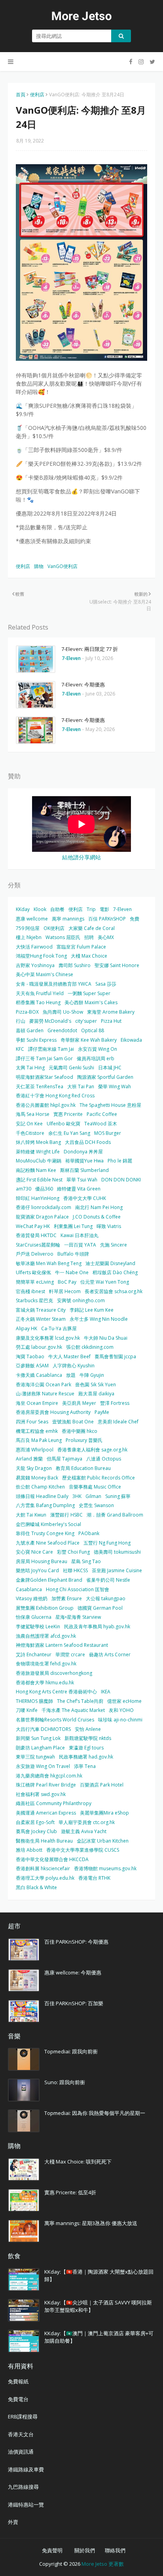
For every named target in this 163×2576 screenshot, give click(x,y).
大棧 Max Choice (89, 956)
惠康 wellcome (32, 919)
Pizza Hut (111, 1021)
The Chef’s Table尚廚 (80, 1701)
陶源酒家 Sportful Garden (105, 1077)
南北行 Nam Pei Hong (99, 1207)
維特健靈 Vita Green (79, 1189)
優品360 (44, 1189)
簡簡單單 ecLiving (35, 1282)
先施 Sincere (114, 1245)
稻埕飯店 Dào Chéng (115, 1272)
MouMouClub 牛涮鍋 (39, 1161)
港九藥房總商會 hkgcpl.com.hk (49, 1776)
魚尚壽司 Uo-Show (63, 1012)
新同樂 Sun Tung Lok (38, 1738)
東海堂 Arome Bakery (111, 1012)
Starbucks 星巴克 (34, 1300)
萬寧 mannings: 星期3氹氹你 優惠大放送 (91, 2223)
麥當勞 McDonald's (50, 1021)
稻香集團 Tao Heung (38, 1002)
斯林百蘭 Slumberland (84, 1170)
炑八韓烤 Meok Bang (38, 1142)
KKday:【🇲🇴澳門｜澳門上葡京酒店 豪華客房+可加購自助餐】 (99, 2337)
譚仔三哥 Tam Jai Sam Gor (44, 1058)
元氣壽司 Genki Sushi (71, 1068)
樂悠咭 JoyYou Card (37, 1570)
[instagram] (141, 62)
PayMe (102, 1412)
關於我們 (85, 2550)
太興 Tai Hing (30, 1068)
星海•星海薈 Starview (78, 1617)
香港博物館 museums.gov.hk (105, 1868)
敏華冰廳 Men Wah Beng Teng (49, 1263)
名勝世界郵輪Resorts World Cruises (55, 1720)
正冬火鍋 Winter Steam (41, 1319)
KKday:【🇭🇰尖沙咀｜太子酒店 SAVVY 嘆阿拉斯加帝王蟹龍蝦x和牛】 (98, 2306)
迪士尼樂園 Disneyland (110, 1263)
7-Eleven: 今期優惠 (83, 684)
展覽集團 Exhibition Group (45, 1608)
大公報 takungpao (106, 1598)
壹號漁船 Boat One (73, 1422)
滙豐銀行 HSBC (66, 1515)
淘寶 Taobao (30, 1356)
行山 (21, 1021)
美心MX (106, 937)
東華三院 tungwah (35, 1757)
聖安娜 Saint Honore (117, 965)
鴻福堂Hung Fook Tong (41, 956)
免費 (135, 919)
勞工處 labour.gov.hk (39, 1347)
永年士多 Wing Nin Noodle (99, 1319)
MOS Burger (108, 1133)
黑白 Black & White (36, 1887)
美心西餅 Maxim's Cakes (91, 1002)
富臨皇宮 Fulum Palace (81, 947)
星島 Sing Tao (86, 1561)
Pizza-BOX (27, 1012)
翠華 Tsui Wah (82, 1180)
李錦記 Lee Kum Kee (92, 1310)
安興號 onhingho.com (81, 1300)
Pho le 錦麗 (120, 1161)
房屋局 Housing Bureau (42, 1561)
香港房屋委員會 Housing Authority (53, 1412)
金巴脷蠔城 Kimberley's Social (48, 1524)
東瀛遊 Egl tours (86, 1748)
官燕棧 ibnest (30, 1291)
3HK (77, 1496)
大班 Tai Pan (81, 1086)
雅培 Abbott (29, 1850)
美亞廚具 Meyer (79, 1403)
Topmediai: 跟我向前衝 (71, 2051)
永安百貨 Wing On (98, 1049)
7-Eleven (122, 909)
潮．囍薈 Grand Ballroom (115, 1515)
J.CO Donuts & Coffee (97, 1217)
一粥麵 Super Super (89, 993)
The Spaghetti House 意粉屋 (110, 1105)
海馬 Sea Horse (33, 1114)
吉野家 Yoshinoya (35, 965)
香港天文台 (21, 2434)
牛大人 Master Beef (69, 1356)
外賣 (13, 2522)
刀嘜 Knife (27, 1710)
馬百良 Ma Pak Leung (39, 1440)
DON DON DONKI (121, 1180)
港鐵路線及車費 (26, 2469)
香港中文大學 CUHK (85, 1198)
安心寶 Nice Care (34, 1552)
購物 (39, 566)
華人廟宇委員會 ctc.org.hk (87, 1822)
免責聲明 (52, 2550)
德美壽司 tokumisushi (117, 1552)
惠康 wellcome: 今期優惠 (73, 1972)
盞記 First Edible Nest (39, 1180)
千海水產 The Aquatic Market (73, 1710)
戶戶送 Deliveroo (35, 1254)
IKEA (106, 1692)
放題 (71, 1375)
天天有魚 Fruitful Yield (40, 993)
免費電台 (18, 2399)
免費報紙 (18, 2381)
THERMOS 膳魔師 (34, 1701)
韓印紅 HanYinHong (38, 1198)
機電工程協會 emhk (37, 1431)
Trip (91, 909)
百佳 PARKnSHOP (107, 919)
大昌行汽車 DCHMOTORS (43, 1729)
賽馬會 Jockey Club (36, 1831)
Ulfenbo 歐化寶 (63, 1124)
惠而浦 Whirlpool (35, 1450)
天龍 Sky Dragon (34, 1468)
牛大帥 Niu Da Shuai (106, 1338)
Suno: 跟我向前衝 (65, 2082)
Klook (40, 909)
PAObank (89, 1533)
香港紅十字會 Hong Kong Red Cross (55, 1096)
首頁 (21, 95)
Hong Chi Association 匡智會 (78, 1589)
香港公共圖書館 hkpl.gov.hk (46, 1105)
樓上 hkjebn (29, 937)
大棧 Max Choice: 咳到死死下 (78, 2162)
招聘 (89, 937)
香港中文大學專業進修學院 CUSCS (83, 1850)
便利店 (37, 95)
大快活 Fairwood (34, 947)
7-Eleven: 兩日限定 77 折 (90, 649)
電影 (104, 909)
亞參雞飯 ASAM (32, 1366)
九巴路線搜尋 (23, 2487)
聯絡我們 (115, 2550)
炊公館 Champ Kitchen (40, 1487)
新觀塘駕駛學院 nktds (88, 1738)
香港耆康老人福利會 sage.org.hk (92, 1450)
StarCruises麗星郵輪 (38, 1245)
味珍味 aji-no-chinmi (120, 1720)
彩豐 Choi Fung (73, 1552)
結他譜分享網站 (81, 857)
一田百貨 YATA (80, 1245)
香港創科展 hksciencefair (43, 1868)
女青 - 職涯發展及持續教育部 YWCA (54, 984)
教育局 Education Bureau (83, 1468)
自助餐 (57, 909)
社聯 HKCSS (75, 1570)
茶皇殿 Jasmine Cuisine (117, 1570)
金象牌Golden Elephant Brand (49, 1580)
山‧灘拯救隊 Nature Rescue (45, 1394)
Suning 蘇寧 (118, 1496)
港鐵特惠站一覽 (26, 2505)
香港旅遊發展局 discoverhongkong (54, 1673)
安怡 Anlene (88, 1729)
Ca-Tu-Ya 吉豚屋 (59, 1328)
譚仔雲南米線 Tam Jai (51, 1049)
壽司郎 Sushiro (75, 965)
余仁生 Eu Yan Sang (69, 1133)
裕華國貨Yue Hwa (84, 1161)
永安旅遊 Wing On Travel (43, 1766)
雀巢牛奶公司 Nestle (108, 1580)
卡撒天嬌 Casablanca (39, 1375)
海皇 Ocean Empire (37, 1403)
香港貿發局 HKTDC (36, 1235)
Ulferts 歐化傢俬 (33, 1272)
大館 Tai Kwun (31, 1515)
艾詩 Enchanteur (34, 1655)
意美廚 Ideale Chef (118, 1422)
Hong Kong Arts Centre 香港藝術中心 (56, 1692)
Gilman (93, 1496)
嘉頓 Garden (30, 1030)
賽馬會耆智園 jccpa (115, 1356)
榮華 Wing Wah (115, 1086)
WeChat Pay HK (33, 1226)
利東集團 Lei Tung (73, 1226)
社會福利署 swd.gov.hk (41, 1794)
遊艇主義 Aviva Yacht (84, 1831)
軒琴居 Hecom (65, 1291)
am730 (24, 1189)
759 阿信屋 (28, 928)
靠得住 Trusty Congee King (45, 1533)
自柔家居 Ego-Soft (35, 1822)
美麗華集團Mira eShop (104, 1813)
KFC (20, 1049)
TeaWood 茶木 (101, 1124)
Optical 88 (93, 1030)
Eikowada (131, 1040)
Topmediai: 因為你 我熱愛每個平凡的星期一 (95, 2113)
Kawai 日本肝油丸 (80, 1235)
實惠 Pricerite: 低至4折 (70, 2192)
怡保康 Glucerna (34, 1617)
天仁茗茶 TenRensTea (40, 1086)
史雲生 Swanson (96, 1505)
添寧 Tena (85, 1766)
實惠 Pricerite (68, 1114)
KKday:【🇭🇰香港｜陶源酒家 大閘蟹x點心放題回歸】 (99, 2276)
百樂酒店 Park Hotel (102, 1785)
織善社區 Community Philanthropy (54, 1803)
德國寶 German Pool (100, 1608)
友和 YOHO (121, 1710)
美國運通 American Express (46, 1813)
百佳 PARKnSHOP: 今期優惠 (76, 1942)
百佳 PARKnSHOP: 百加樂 (74, 2003)
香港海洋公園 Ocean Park (44, 1385)
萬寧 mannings (68, 919)
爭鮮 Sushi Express (36, 1040)
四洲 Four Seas (32, 1422)
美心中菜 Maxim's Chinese (45, 974)
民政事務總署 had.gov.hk (86, 1757)
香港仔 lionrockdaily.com (44, 1207)
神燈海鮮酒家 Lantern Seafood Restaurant (62, 1645)
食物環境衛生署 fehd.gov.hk (46, 1664)
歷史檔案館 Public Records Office (99, 1478)
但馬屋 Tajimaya (64, 1459)
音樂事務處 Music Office (95, 1487)
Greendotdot (62, 1030)
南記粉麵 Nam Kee (36, 1170)
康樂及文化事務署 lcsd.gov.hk (48, 1338)
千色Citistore (30, 1133)
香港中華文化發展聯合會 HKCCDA (52, 1859)
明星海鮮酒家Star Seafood (45, 1077)
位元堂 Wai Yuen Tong (105, 1282)
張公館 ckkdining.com (90, 1347)
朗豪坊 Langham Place (40, 1748)
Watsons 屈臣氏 (63, 937)
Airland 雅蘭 (29, 1459)
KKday (23, 909)
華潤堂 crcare (70, 1655)
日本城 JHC (110, 1068)
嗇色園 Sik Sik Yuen (96, 1385)
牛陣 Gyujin (92, 1375)
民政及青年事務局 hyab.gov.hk (97, 1626)
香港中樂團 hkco (80, 1431)
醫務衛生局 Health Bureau (44, 1841)
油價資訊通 (21, 2452)
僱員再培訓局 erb (96, 1058)
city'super (86, 1021)
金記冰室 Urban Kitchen (103, 1841)
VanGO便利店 (63, 566)
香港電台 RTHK (94, 1878)
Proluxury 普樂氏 (84, 1440)
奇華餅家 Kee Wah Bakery (89, 1040)
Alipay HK (27, 1328)
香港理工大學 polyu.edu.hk (45, 1878)
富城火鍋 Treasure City (41, 1310)
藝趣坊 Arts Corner (110, 1655)
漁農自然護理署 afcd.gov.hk (46, 1636)
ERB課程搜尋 (23, 2417)
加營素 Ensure (67, 1598)
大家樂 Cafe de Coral (92, 928)
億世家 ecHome (124, 1701)
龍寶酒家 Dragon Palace (42, 1217)
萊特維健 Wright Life (38, 1152)
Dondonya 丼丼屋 (83, 1152)
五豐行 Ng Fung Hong (107, 1543)
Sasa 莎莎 (106, 984)
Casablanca (29, 1589)
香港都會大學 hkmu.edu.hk (45, 1683)
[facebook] (131, 62)
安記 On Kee (29, 1124)
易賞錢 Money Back (37, 1478)
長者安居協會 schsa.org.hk (114, 1291)
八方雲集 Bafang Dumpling (45, 1505)
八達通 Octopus (104, 1459)
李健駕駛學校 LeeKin (38, 1626)
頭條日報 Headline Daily (42, 1496)
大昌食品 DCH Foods (88, 1142)
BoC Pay (67, 1282)
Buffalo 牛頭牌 (73, 1254)
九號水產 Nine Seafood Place (48, 1543)
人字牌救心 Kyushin (74, 1366)
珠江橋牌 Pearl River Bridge (46, 1785)
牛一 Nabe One (72, 1272)
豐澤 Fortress (115, 1403)
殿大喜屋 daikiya (96, 1394)
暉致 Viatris (109, 1226)
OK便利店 (54, 928)
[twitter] (151, 62)
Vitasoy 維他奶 (32, 1598)
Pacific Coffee (102, 1114)
